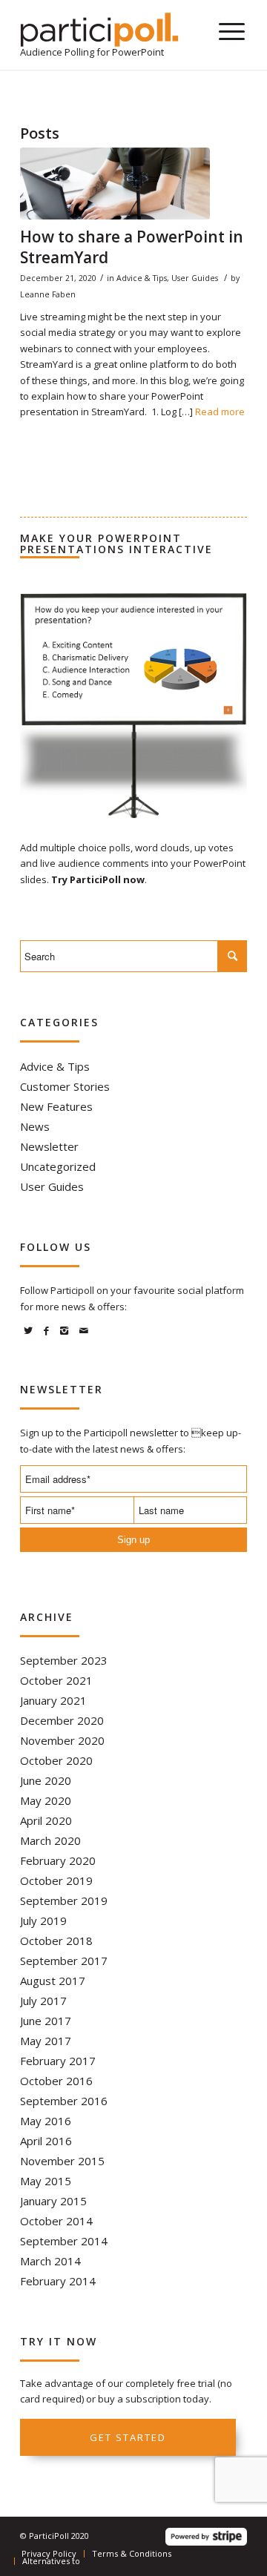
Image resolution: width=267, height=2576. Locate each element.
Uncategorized (58, 1166)
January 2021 (53, 1700)
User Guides (195, 278)
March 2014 (50, 2261)
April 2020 (46, 1820)
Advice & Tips (142, 278)
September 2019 (64, 1900)
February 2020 (58, 1860)
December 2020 (62, 1720)
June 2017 (46, 2021)
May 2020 (46, 1800)
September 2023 (64, 1660)
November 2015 (62, 2161)
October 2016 (56, 2081)
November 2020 (62, 1740)
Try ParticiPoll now (98, 879)
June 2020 (46, 1780)
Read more (220, 412)
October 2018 (56, 1941)
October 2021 (56, 1680)
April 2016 (46, 2141)
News (35, 1126)
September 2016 (64, 2101)
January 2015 (53, 2201)
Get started (128, 2437)
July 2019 (43, 1921)
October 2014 (56, 2221)
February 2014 (58, 2281)
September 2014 (64, 2241)
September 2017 (64, 1961)
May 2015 (46, 2181)
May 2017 (46, 2041)
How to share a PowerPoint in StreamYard (132, 247)
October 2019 (56, 1880)
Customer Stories (65, 1086)
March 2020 (50, 1840)
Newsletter (49, 1146)
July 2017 (43, 2001)
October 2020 (56, 1760)
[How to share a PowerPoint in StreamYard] (115, 184)
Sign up (133, 1540)
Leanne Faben (48, 294)
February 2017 (58, 2061)
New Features (56, 1106)
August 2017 (53, 1981)
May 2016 (46, 2121)
